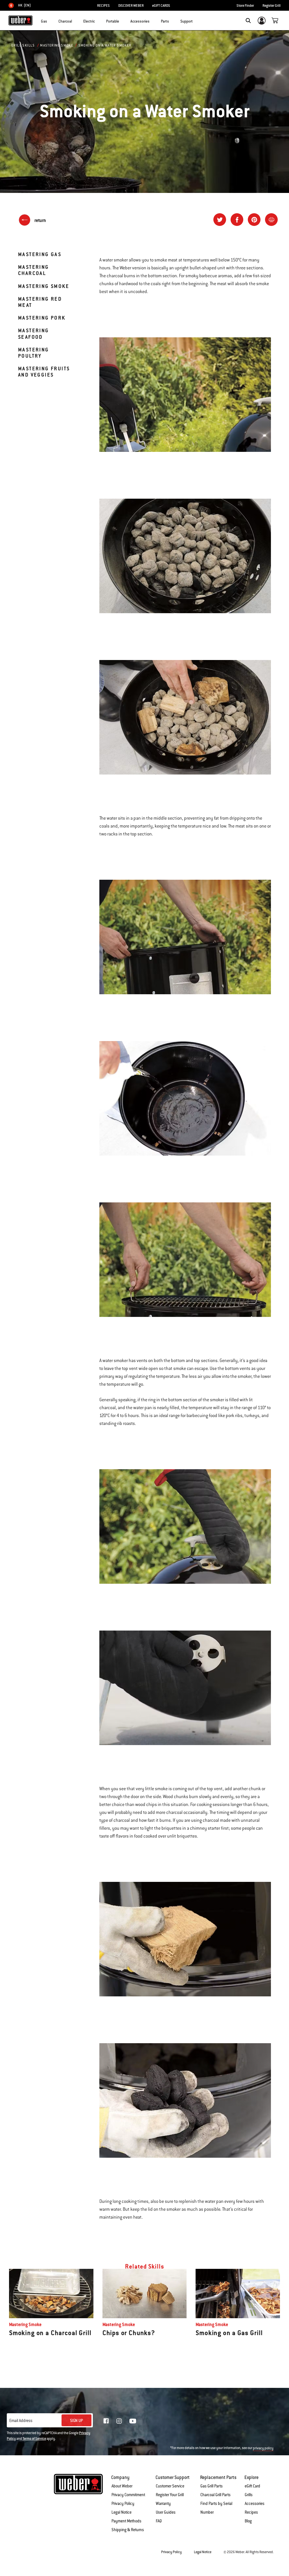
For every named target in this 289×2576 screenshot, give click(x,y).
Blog (248, 2521)
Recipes (251, 2512)
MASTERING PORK (42, 318)
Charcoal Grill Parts (215, 2495)
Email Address (21, 2421)
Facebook (106, 2421)
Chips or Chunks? (129, 2333)
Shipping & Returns (128, 2530)
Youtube (133, 2421)
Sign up (76, 2421)
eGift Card (252, 2486)
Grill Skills (23, 45)
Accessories (255, 2504)
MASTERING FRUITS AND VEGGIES (44, 372)
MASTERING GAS (40, 254)
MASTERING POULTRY (34, 353)
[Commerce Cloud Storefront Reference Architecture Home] (20, 20)
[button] (51, 20)
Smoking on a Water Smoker (105, 45)
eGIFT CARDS (161, 6)
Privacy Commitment (128, 2495)
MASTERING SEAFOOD (34, 334)
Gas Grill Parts (212, 2486)
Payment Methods (126, 2521)
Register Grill (272, 6)
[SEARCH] (248, 21)
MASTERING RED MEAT (40, 302)
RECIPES (103, 6)
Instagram (119, 2421)
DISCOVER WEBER (131, 6)
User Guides (166, 2512)
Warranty (163, 2504)
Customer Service (170, 2486)
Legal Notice (121, 2512)
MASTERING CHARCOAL (34, 270)
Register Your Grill (170, 2495)
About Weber (122, 2486)
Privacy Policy (123, 2504)
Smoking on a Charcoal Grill (50, 2333)
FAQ (159, 2521)
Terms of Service (34, 2439)
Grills (249, 2495)
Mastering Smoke (57, 45)
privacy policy (263, 2448)
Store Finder (245, 6)
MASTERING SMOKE (44, 286)
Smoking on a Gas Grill (229, 2333)
